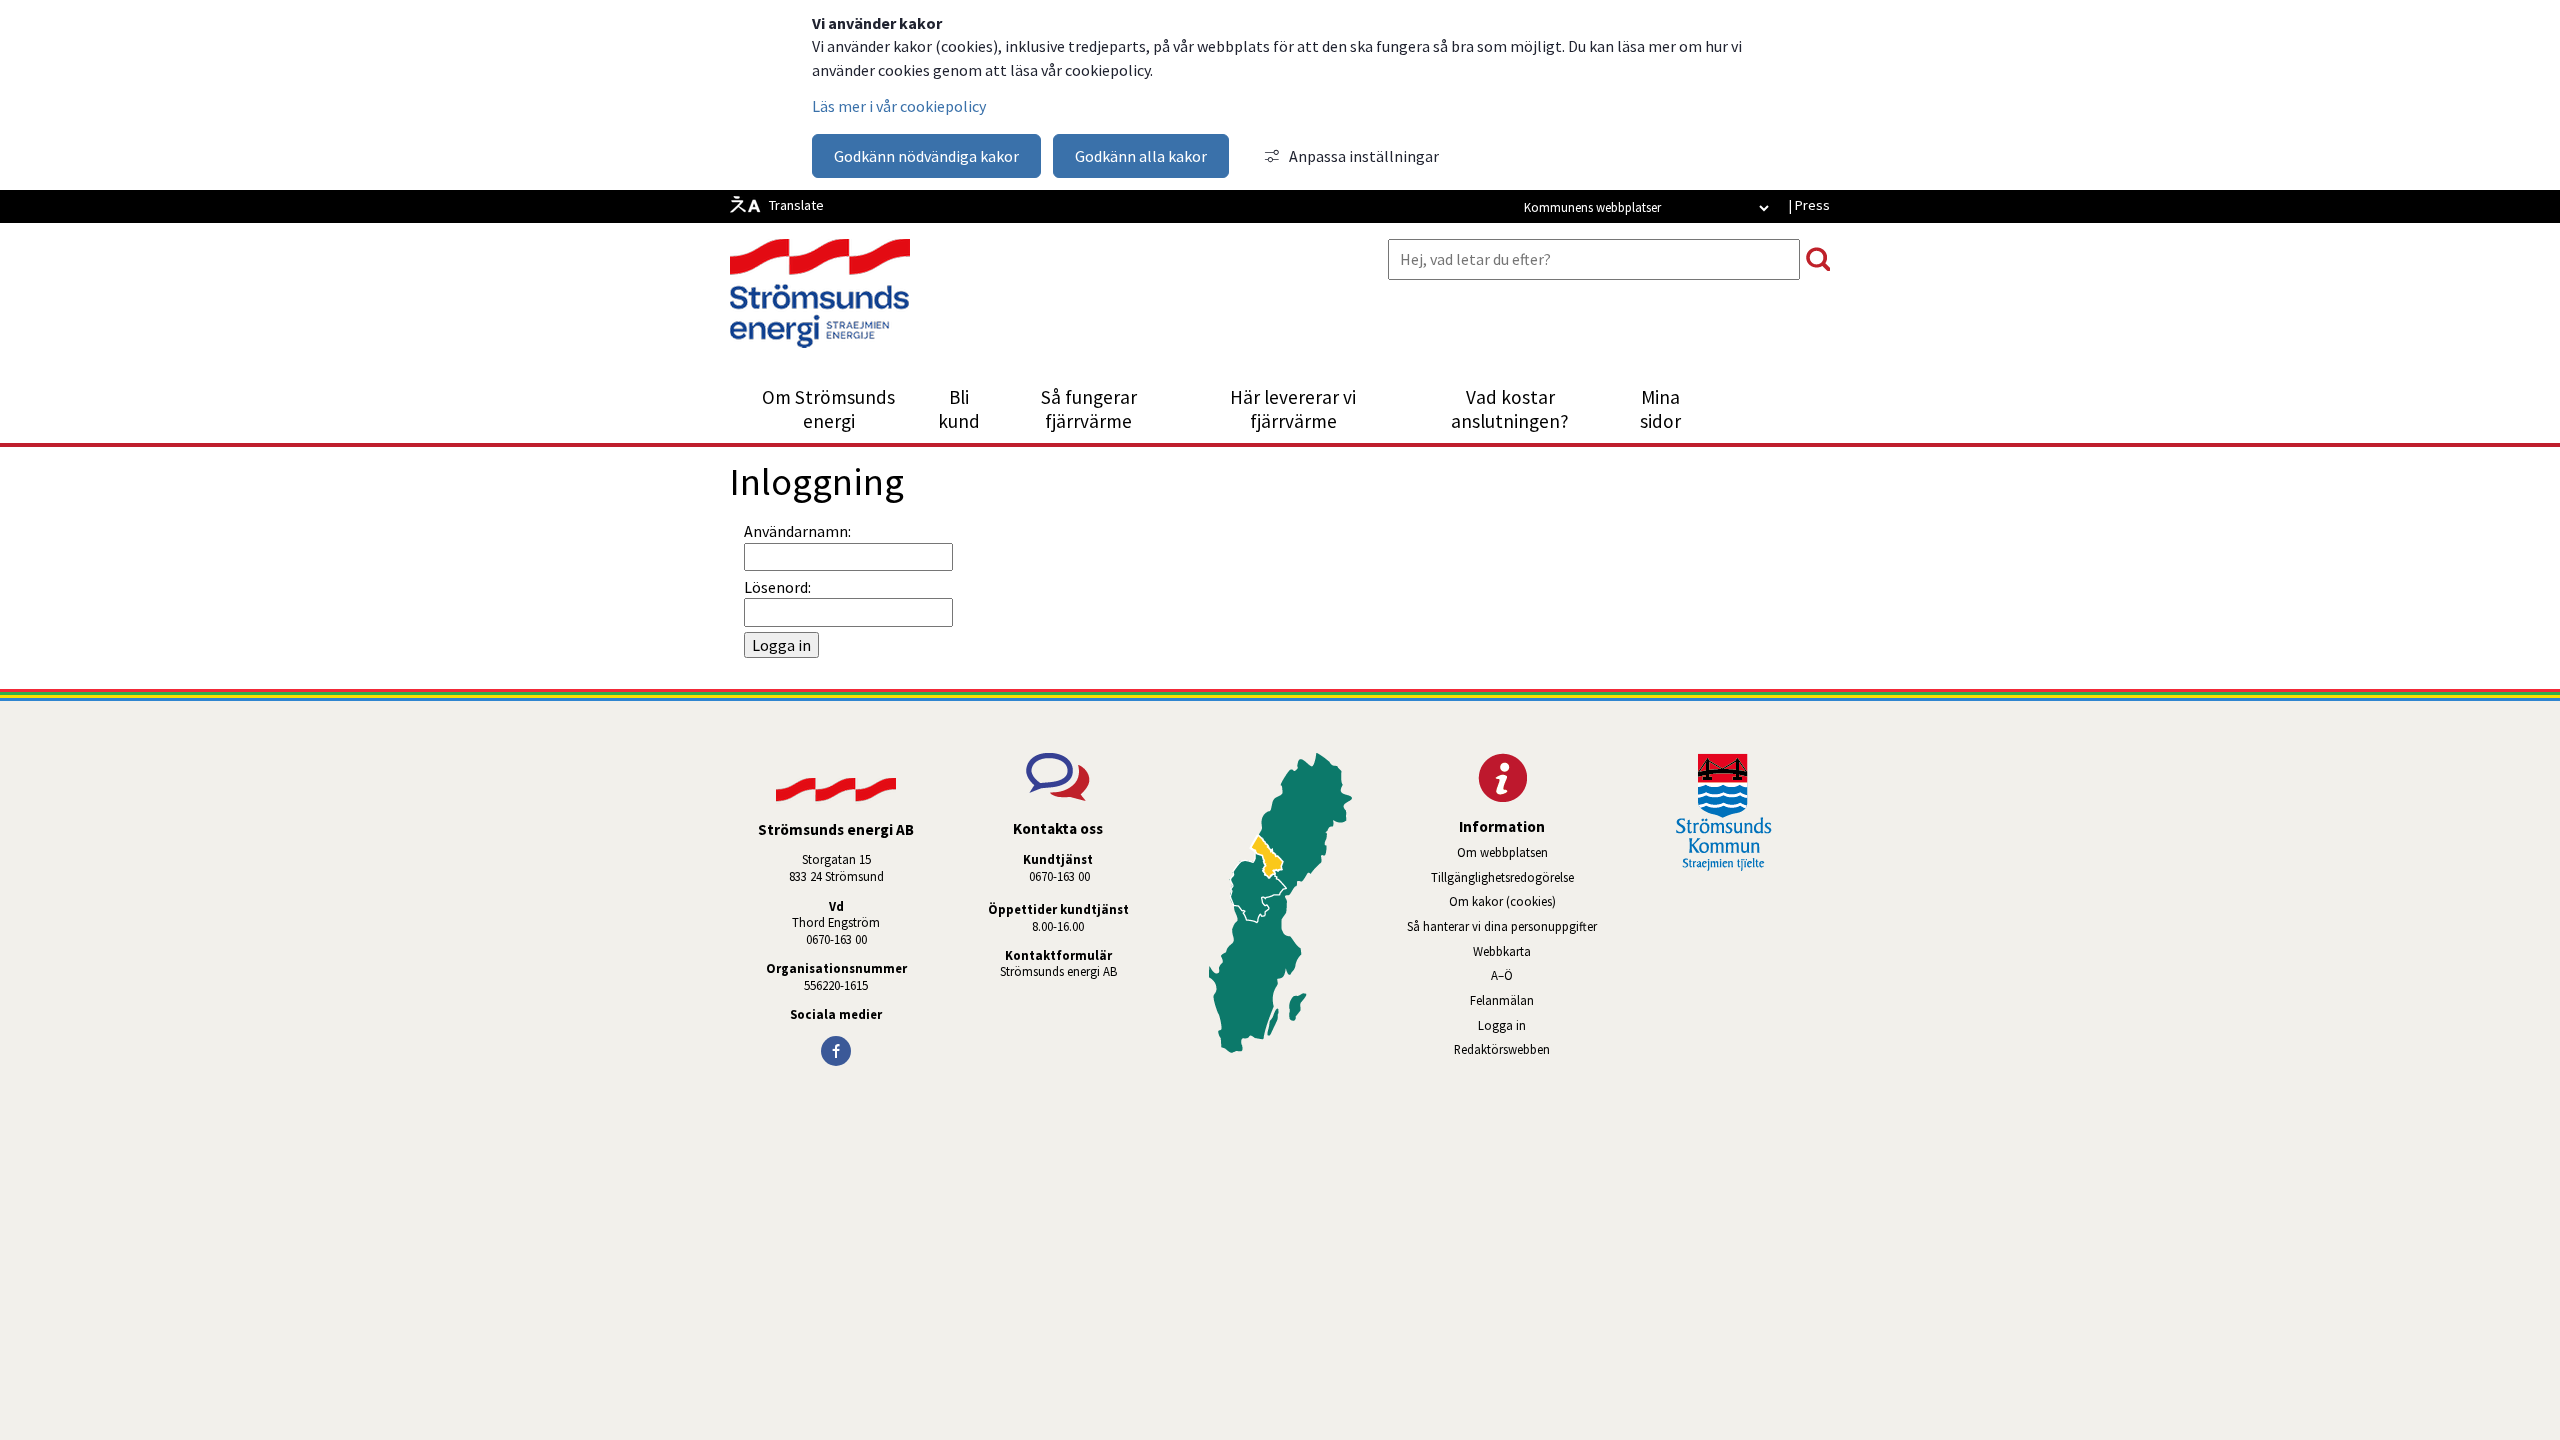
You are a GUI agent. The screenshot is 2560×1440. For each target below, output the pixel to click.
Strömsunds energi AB (1058, 971)
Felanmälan (1502, 1000)
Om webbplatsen (1502, 852)
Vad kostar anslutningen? (1510, 409)
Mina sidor (1672, 409)
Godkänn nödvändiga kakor (926, 156)
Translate (796, 205)
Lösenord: (777, 587)
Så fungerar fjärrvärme (1089, 409)
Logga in (1502, 1025)
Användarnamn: (797, 531)
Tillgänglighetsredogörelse (1502, 877)
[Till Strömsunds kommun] (1724, 865)
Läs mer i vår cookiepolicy (899, 106)
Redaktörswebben (1531, 1049)
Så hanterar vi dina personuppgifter (1502, 926)
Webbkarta (1502, 951)
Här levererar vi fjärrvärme (1293, 409)
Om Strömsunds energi (828, 409)
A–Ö (1502, 975)
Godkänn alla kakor (1141, 156)
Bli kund (959, 409)
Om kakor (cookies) (1502, 901)
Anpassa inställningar (1364, 156)
